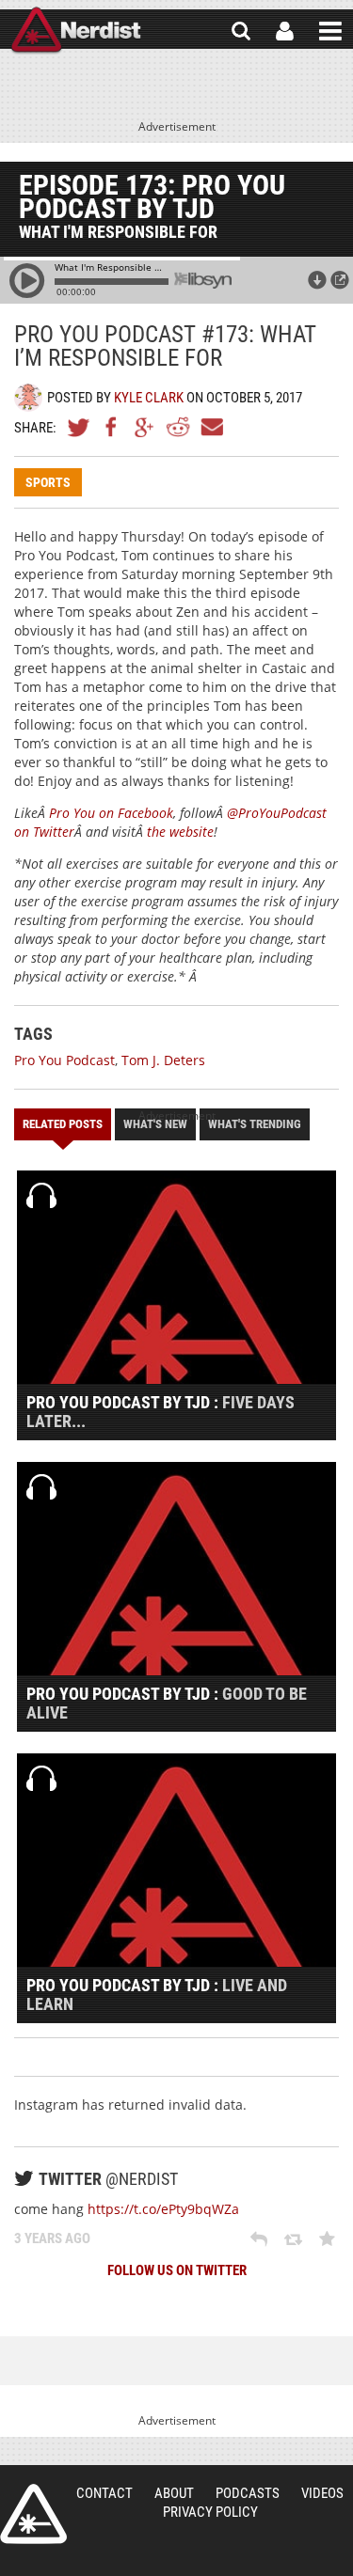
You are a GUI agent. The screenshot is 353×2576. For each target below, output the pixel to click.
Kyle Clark (149, 398)
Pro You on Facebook (111, 813)
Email (211, 427)
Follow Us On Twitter (177, 2270)
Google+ (145, 427)
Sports (48, 482)
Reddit (178, 427)
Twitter (79, 427)
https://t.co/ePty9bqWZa (163, 2209)
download (317, 280)
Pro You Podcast (64, 1060)
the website (180, 832)
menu (330, 31)
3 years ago (52, 2238)
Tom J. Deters (163, 1060)
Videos (322, 2493)
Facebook (112, 427)
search (241, 31)
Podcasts (248, 2493)
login (285, 31)
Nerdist (76, 31)
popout (340, 280)
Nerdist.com (33, 2514)
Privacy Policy (210, 2512)
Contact (104, 2493)
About (174, 2493)
